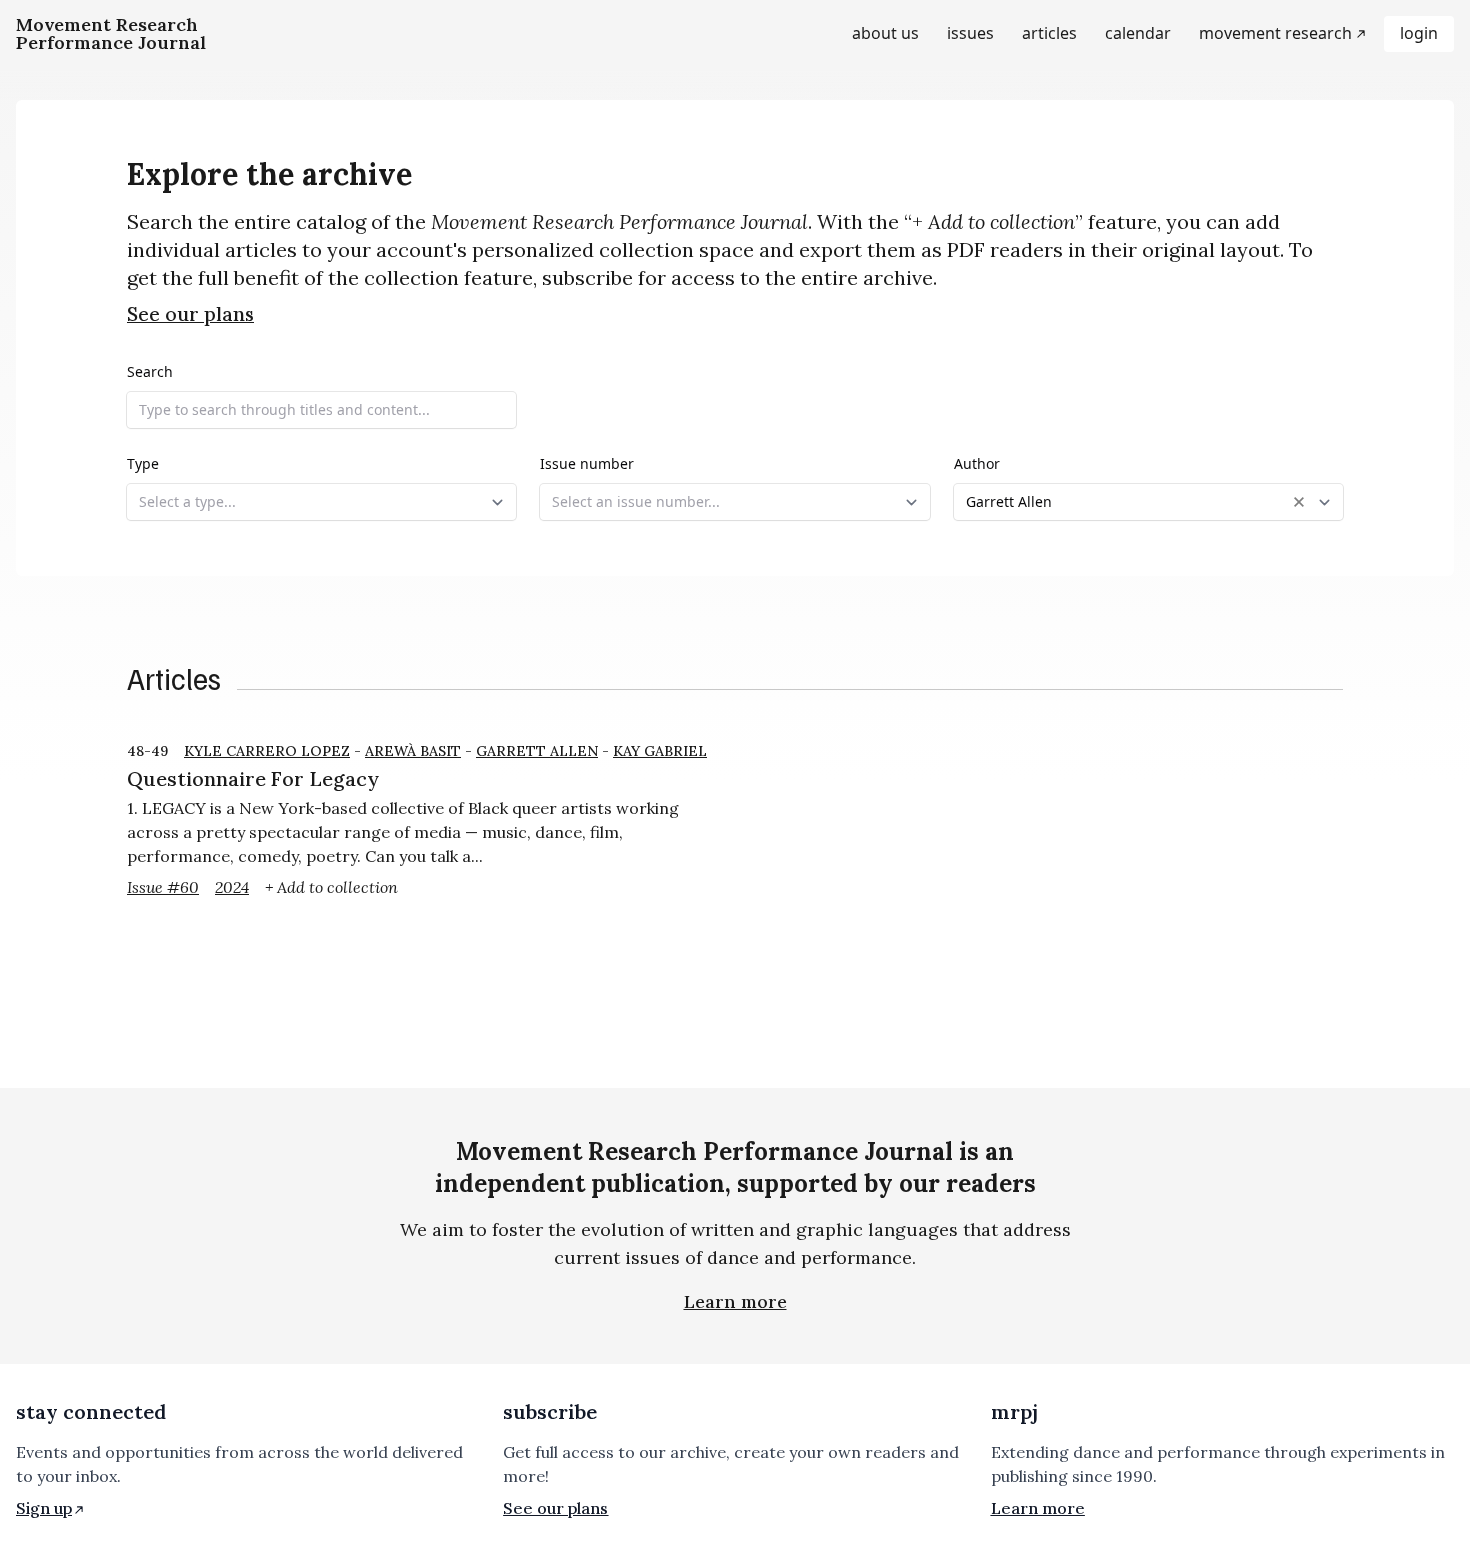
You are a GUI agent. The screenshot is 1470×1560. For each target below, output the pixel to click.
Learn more (735, 1301)
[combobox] (321, 502)
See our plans (190, 314)
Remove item (1299, 502)
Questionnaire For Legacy (253, 778)
